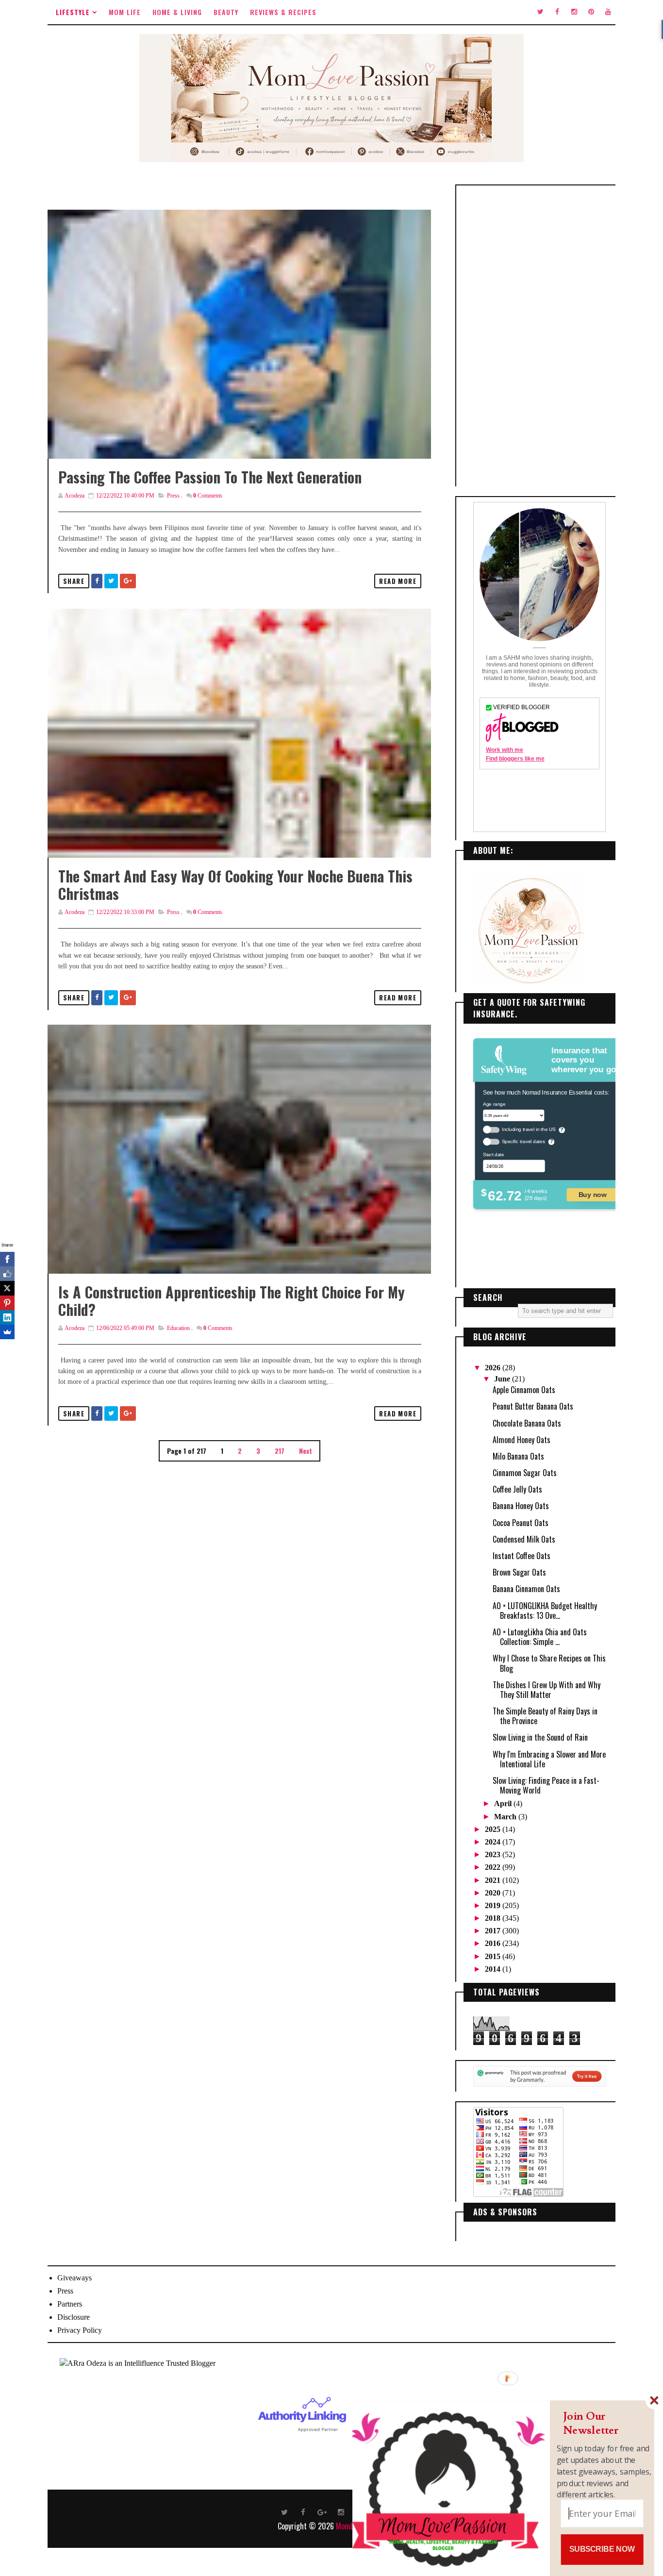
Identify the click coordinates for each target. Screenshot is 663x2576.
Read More (398, 581)
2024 (494, 1842)
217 (280, 1451)
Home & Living (177, 12)
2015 (494, 1956)
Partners (70, 2304)
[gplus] (322, 2511)
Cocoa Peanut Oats (521, 1523)
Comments (208, 496)
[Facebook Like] (7, 1274)
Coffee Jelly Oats (517, 1489)
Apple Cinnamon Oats (524, 1390)
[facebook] (557, 12)
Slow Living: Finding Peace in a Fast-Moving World (546, 1785)
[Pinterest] (7, 1303)
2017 (494, 1931)
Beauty (226, 12)
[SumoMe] (7, 1332)
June (503, 1379)
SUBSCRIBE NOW (602, 2549)
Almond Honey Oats (522, 1440)
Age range (494, 1104)
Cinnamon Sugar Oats (525, 1473)
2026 (494, 1368)
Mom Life (125, 12)
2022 (494, 1867)
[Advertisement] (539, 336)
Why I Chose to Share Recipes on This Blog (549, 1663)
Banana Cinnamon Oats (526, 1589)
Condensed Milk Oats (524, 1539)
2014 (494, 1969)
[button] (604, 2423)
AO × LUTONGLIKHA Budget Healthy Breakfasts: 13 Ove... (545, 1611)
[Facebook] (7, 1259)
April (504, 1803)
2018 (494, 1918)
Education (178, 1328)
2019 (494, 1905)
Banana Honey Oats (521, 1506)
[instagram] (574, 12)
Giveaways (75, 2278)
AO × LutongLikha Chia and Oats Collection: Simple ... (540, 1637)
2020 (494, 1893)
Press (173, 496)
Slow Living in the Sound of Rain (540, 1737)
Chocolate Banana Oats (527, 1423)
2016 (494, 1943)
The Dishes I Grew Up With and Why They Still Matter (547, 1690)
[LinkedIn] (7, 1317)
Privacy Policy (80, 2330)
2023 (494, 1854)
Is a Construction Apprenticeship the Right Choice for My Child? (232, 1301)
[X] (7, 1288)
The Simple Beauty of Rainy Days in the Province (545, 1716)
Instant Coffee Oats (522, 1556)
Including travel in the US (529, 1129)
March (506, 1817)
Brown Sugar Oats (519, 1572)
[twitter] (540, 12)
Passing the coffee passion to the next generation (210, 477)
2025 (494, 1829)
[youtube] (608, 12)
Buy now (593, 1194)
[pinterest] (591, 12)
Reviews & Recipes (283, 12)
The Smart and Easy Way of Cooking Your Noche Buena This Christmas (235, 885)
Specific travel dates (523, 1141)
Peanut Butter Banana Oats (533, 1406)
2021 (494, 1880)
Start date (493, 1154)
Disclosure (74, 2317)
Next (306, 1451)
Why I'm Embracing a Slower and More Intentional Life (549, 1759)
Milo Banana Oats (518, 1456)
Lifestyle (73, 12)
